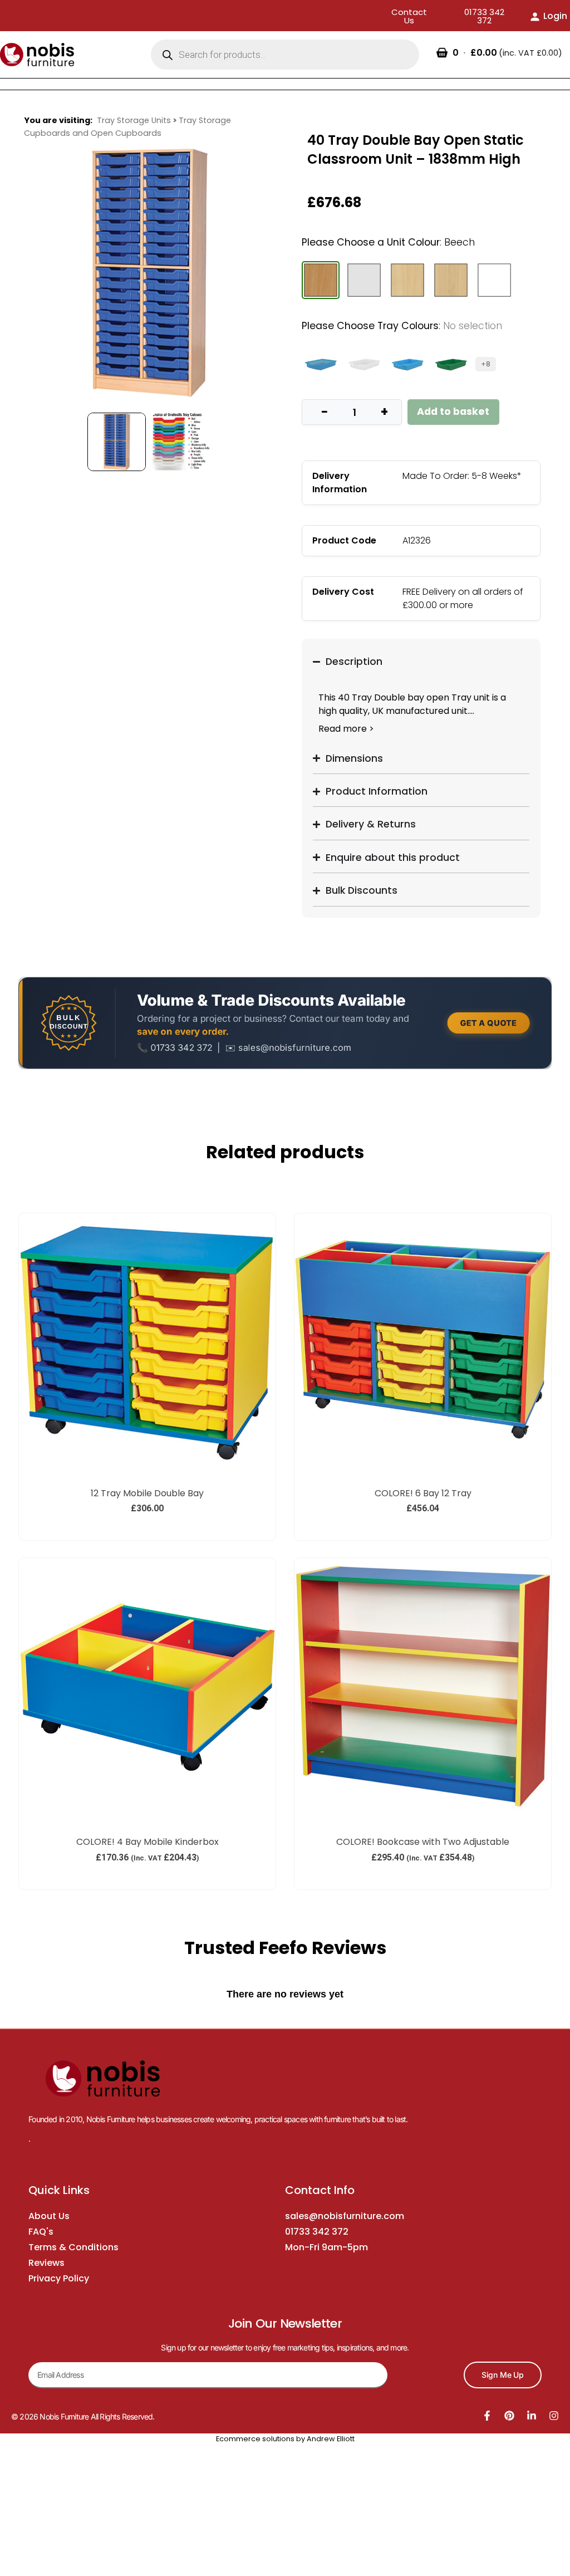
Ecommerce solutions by (261, 2439)
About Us (49, 2216)
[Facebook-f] (487, 2416)
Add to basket (453, 412)
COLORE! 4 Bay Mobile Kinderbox (148, 1842)
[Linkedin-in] (532, 2416)
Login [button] (555, 16)
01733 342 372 (317, 2232)
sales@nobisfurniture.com (345, 2216)
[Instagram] (554, 2416)
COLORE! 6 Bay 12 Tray (423, 1493)
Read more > (346, 729)
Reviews (46, 2263)
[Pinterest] (509, 2416)
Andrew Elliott (331, 2439)
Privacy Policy (59, 2278)
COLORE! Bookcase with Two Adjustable (423, 1842)
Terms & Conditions (73, 2247)
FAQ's (41, 2232)
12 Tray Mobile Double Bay (147, 1493)
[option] (149, 273)
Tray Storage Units (134, 120)
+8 (486, 364)
